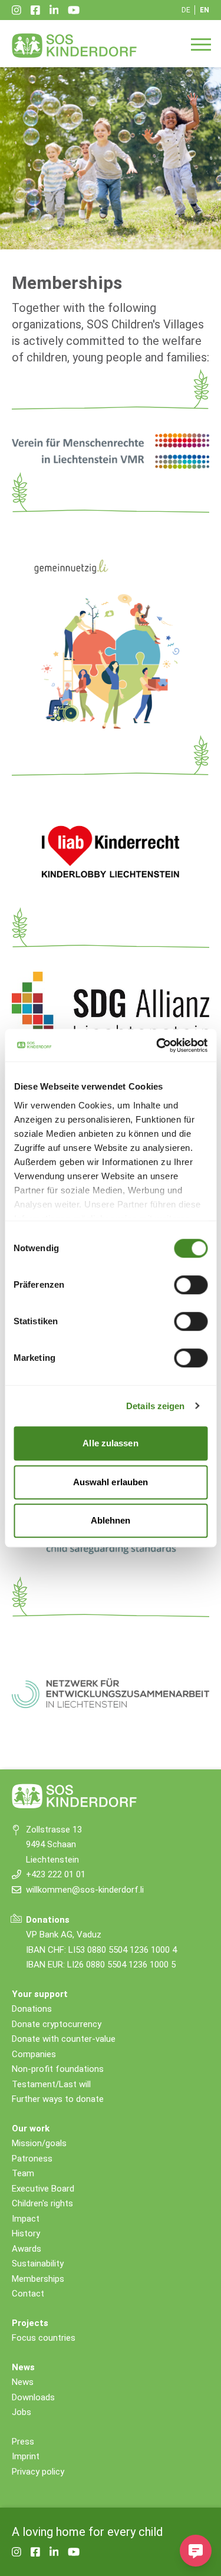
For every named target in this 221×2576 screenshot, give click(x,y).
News (23, 2382)
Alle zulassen (110, 1443)
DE (186, 10)
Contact (28, 2294)
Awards (27, 2249)
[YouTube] (74, 10)
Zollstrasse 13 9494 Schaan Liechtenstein (54, 1845)
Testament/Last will (51, 2084)
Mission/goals (39, 2143)
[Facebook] (35, 10)
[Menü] (201, 44)
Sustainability (38, 2264)
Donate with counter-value (64, 2039)
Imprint (26, 2456)
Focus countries (44, 2338)
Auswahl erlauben (111, 1482)
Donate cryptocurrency (57, 2024)
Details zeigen (155, 1406)
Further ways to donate (58, 2099)
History (26, 2233)
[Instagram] (17, 10)
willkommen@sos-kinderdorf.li (85, 1890)
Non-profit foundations (58, 2069)
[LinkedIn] (54, 10)
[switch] (191, 1285)
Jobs (22, 2412)
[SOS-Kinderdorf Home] (75, 45)
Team (23, 2173)
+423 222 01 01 (56, 1874)
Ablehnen (111, 1520)
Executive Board (43, 2189)
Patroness (32, 2159)
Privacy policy (38, 2472)
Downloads (33, 2397)
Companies (34, 2054)
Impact (26, 2219)
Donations (32, 2009)
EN (204, 10)
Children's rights (42, 2203)
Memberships (38, 2279)
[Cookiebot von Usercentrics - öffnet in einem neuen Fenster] (157, 1045)
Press (23, 2442)
